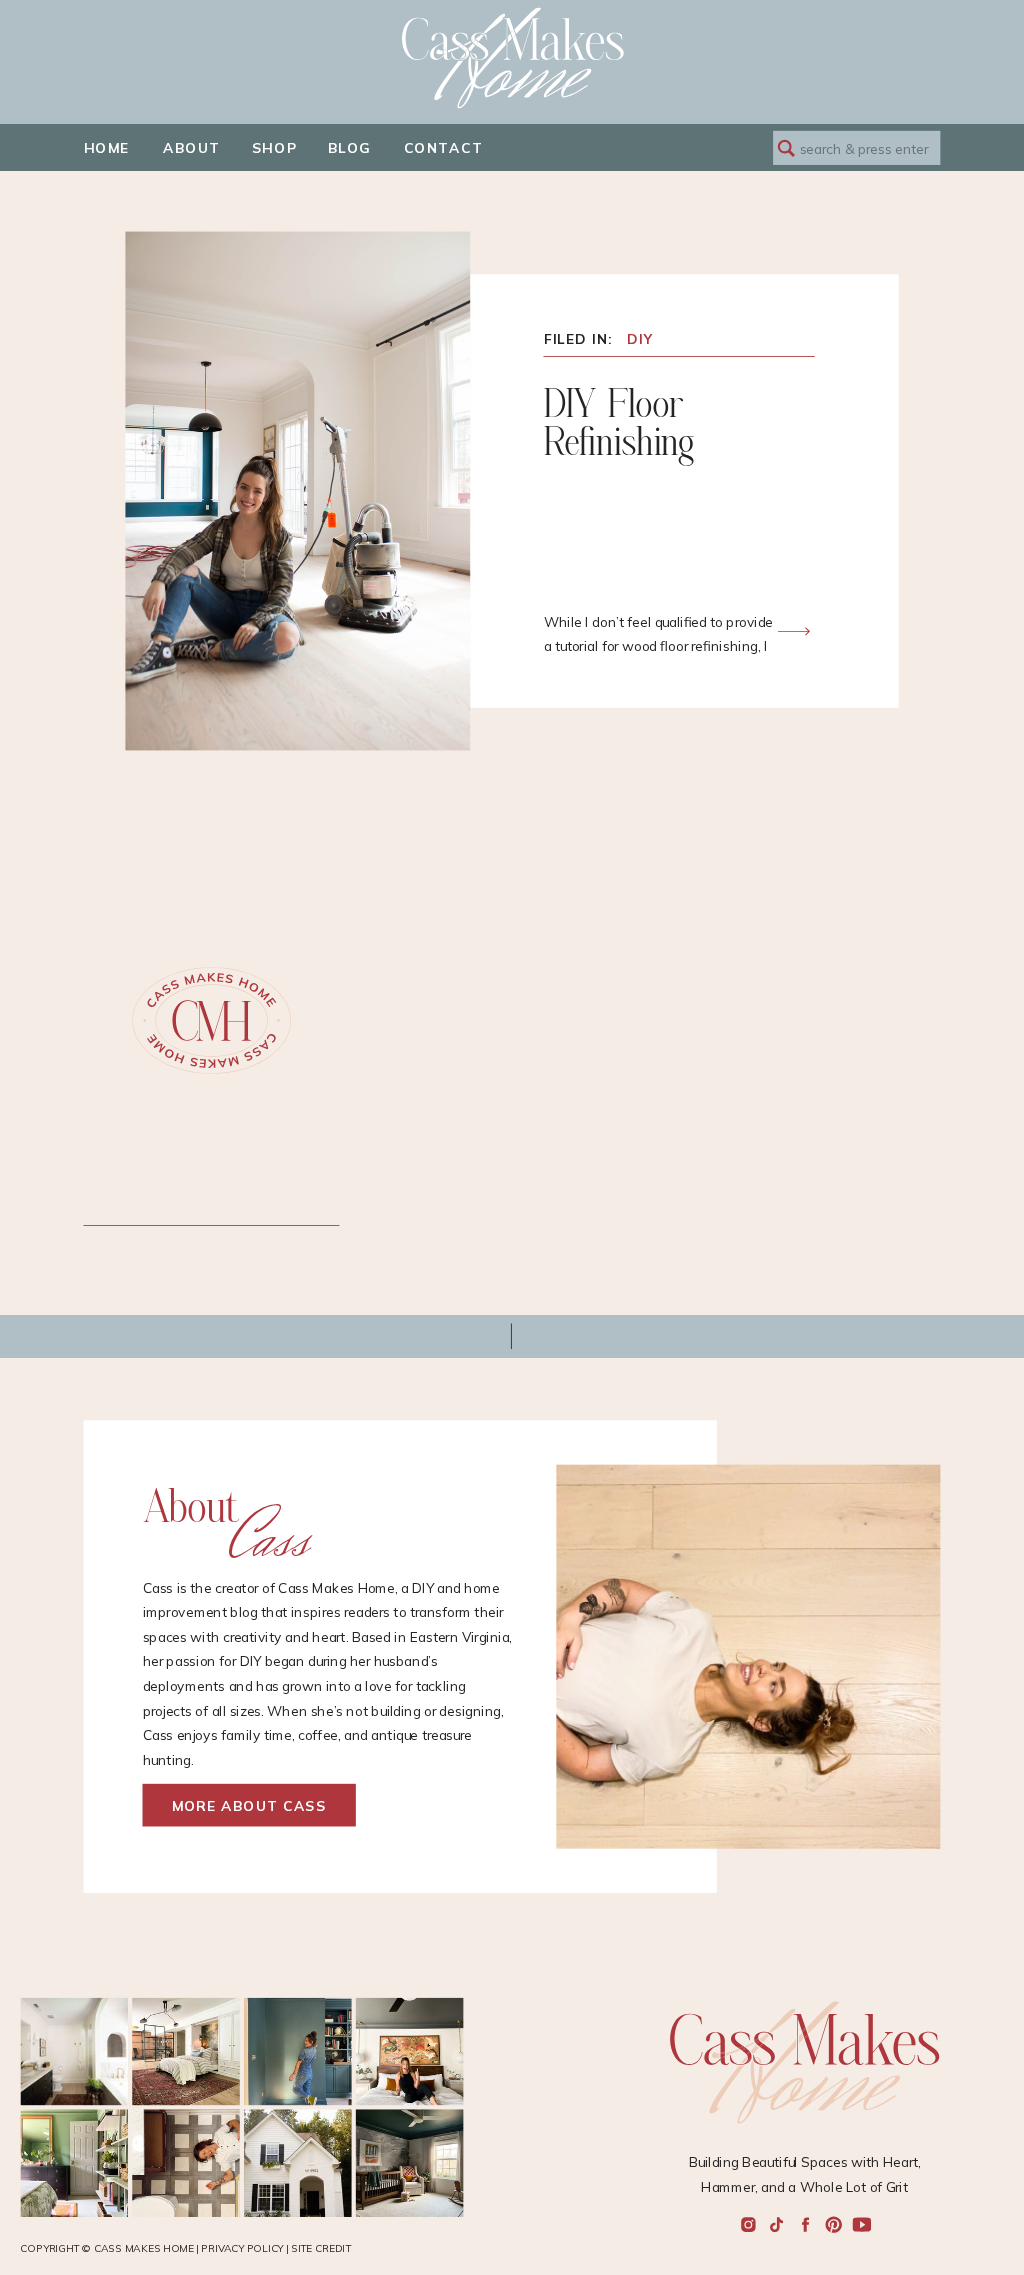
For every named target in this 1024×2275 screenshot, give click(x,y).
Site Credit (321, 2248)
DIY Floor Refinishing (619, 424)
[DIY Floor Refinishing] (794, 631)
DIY (640, 338)
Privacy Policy (242, 2248)
